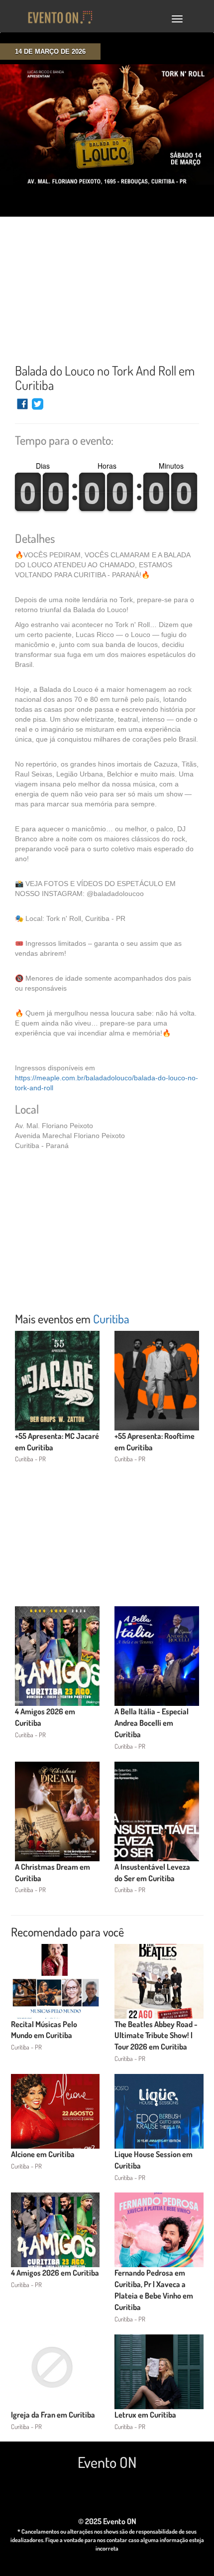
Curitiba (111, 1319)
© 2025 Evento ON (107, 2521)
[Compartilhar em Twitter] (38, 408)
